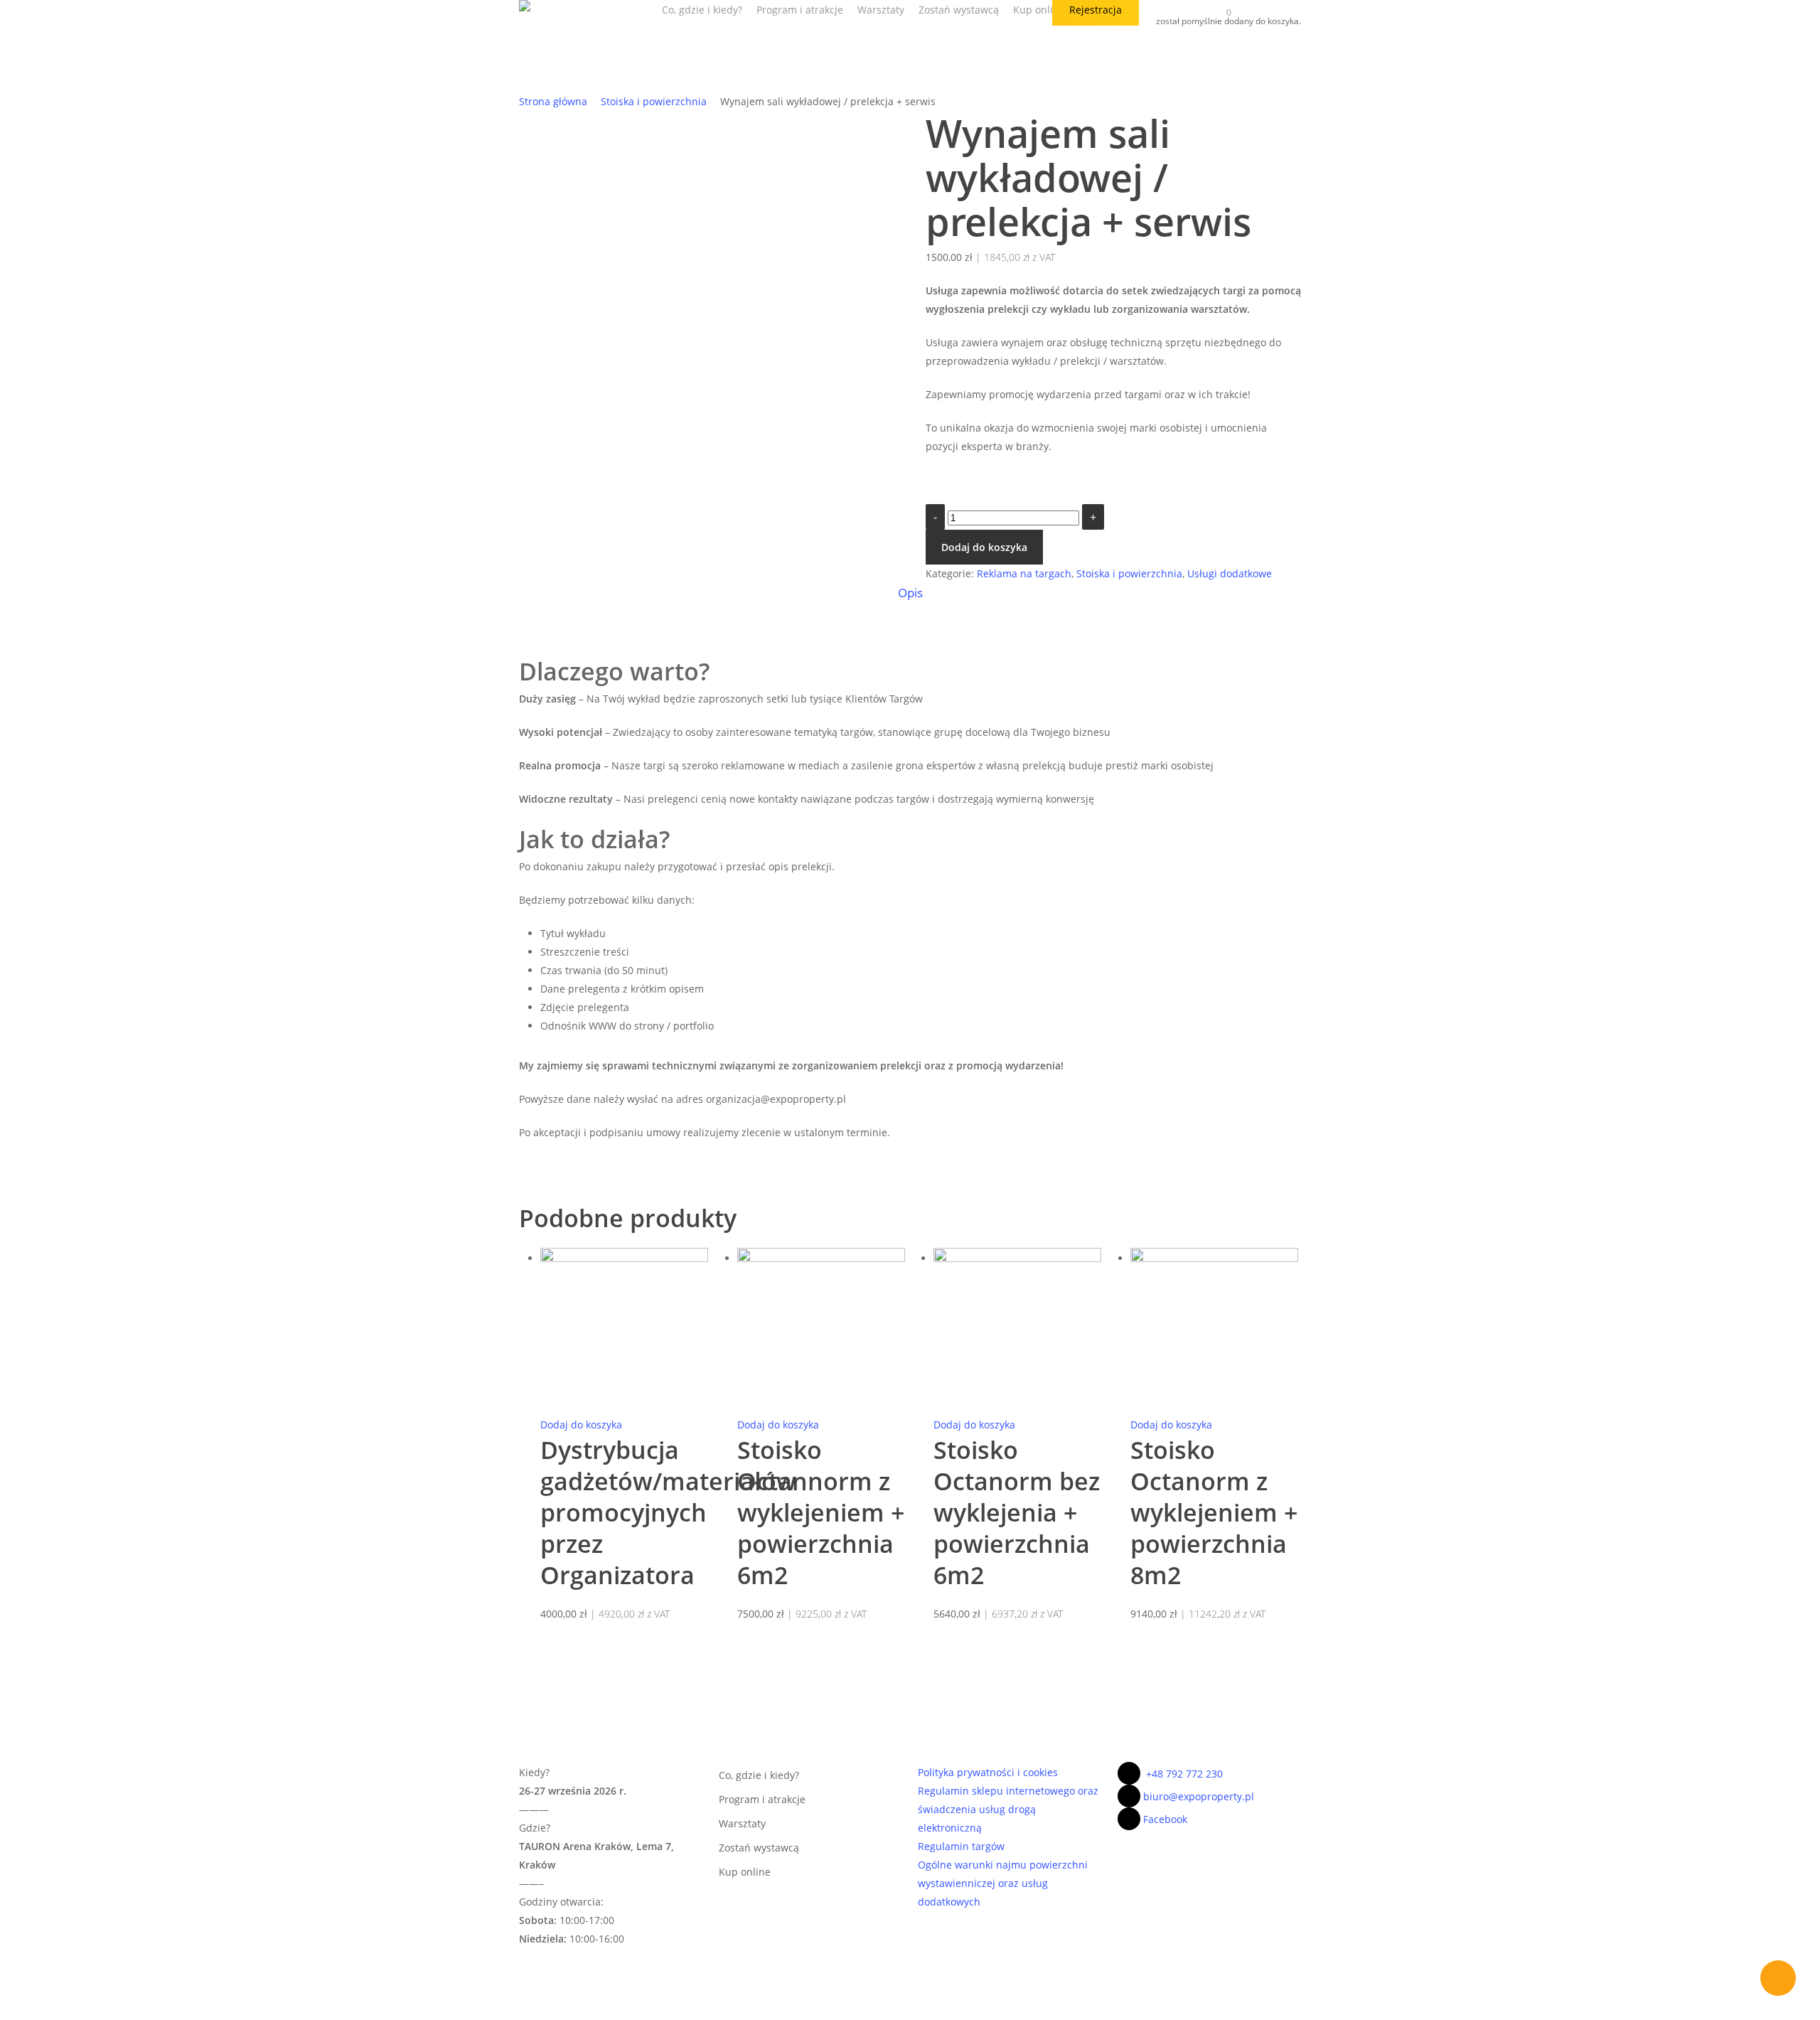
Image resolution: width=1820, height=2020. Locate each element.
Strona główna (553, 101)
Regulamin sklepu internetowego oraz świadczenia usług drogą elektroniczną (1008, 1809)
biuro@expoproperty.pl (1199, 1796)
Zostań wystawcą (759, 1848)
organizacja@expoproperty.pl (776, 1099)
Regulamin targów (961, 1846)
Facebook (1165, 1819)
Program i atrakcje (762, 1799)
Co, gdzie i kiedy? (759, 1775)
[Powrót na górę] (910, 2011)
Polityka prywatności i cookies (988, 1772)
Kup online (745, 1872)
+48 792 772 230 (1184, 1774)
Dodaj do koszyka (984, 547)
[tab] (910, 593)
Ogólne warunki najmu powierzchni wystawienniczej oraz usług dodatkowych (1003, 1883)
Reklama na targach (1024, 573)
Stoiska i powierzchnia (654, 101)
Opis (910, 593)
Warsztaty (742, 1823)
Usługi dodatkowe (1230, 573)
